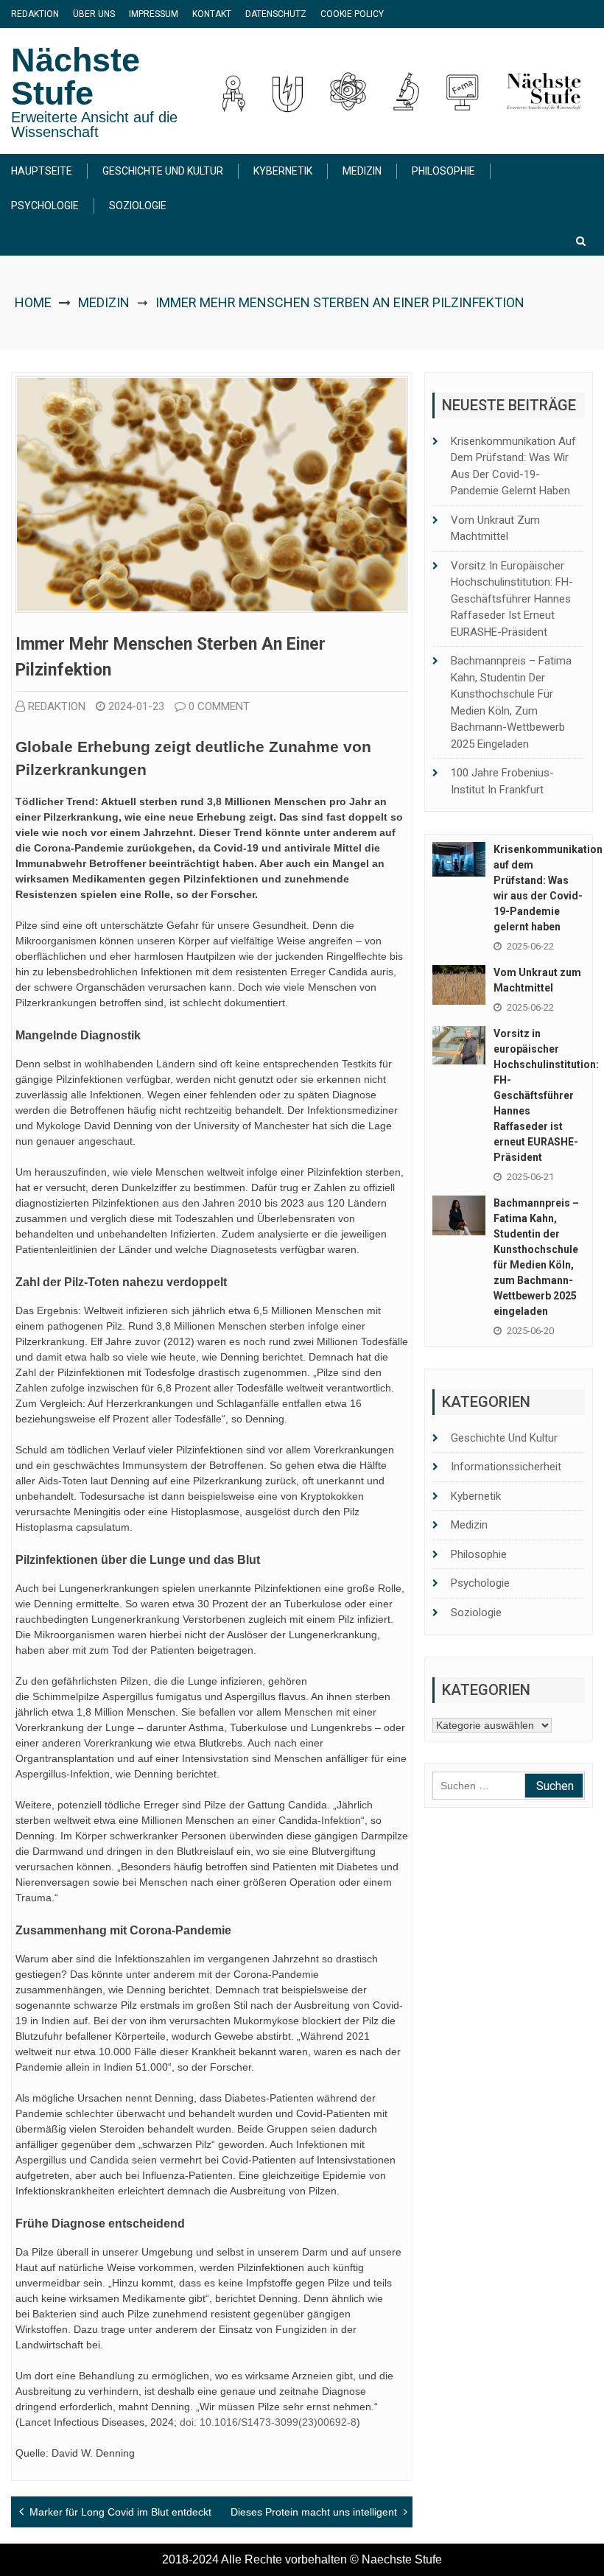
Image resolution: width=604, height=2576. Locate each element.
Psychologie (45, 206)
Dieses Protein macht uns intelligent (314, 2512)
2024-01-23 (136, 706)
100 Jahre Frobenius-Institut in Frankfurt (502, 781)
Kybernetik (283, 171)
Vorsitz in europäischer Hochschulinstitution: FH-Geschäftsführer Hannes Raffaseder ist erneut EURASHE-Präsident (512, 599)
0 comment (219, 706)
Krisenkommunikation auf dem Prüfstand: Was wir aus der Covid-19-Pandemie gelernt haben (513, 466)
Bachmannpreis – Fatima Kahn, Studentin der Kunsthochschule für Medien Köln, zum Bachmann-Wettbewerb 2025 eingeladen (511, 702)
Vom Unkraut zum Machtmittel (495, 529)
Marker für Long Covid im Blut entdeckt (120, 2512)
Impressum (154, 14)
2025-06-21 (530, 1177)
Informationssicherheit (506, 1467)
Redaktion (35, 14)
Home (33, 302)
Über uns (94, 14)
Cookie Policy (352, 14)
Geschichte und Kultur (163, 171)
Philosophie (443, 171)
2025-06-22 (530, 946)
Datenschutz (276, 14)
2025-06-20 (530, 1331)
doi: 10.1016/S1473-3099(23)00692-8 (267, 2422)
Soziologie (138, 206)
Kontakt (212, 14)
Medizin (362, 171)
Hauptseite (42, 171)
